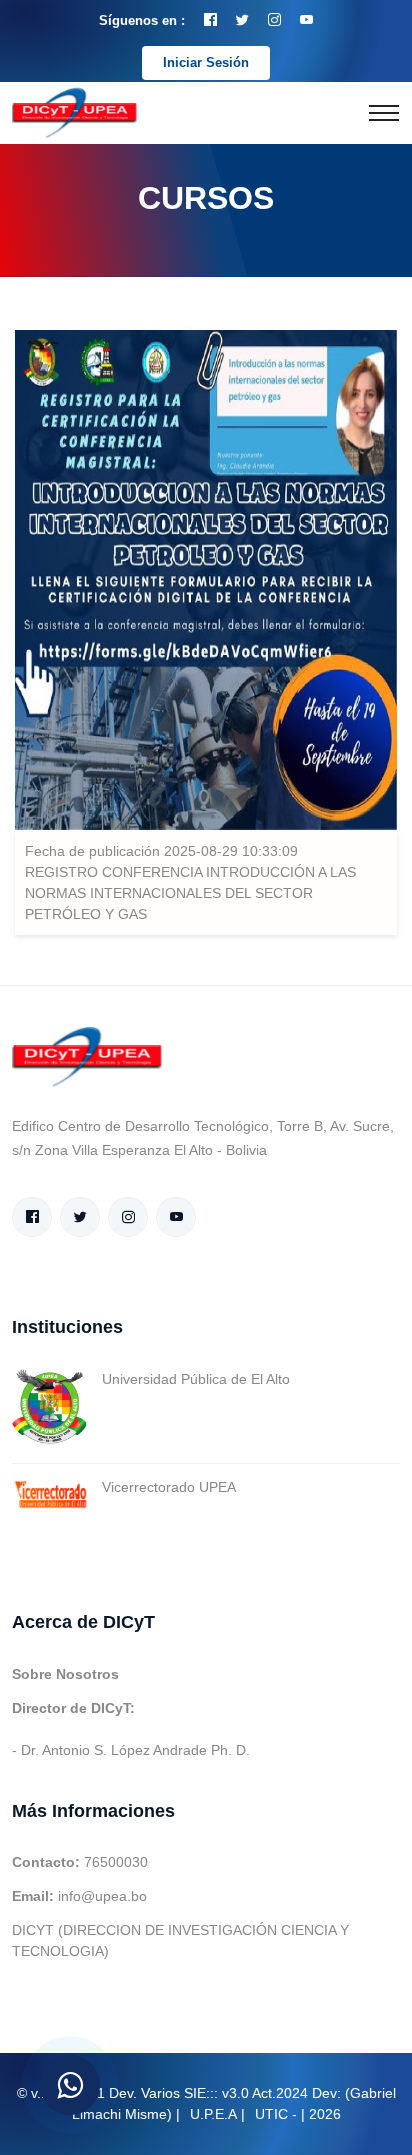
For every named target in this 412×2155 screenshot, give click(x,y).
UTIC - (276, 2114)
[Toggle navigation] (384, 113)
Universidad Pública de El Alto (196, 1379)
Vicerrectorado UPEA (169, 1487)
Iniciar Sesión (206, 62)
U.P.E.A (213, 2114)
